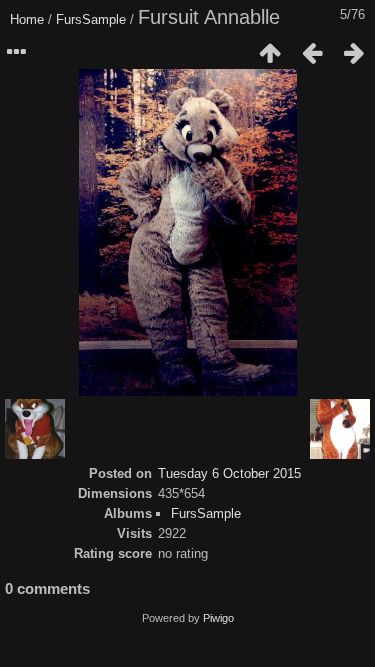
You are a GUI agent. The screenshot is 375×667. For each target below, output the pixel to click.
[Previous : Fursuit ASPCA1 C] (312, 53)
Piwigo (218, 618)
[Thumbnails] (270, 53)
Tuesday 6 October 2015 (229, 473)
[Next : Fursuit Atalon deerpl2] (354, 53)
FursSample (91, 19)
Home (27, 19)
